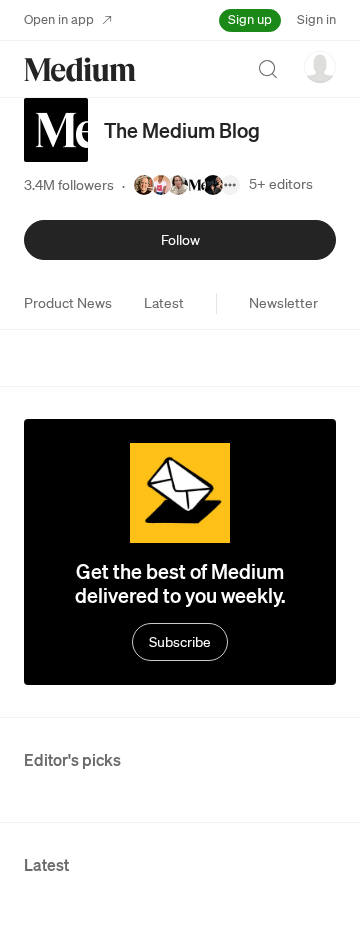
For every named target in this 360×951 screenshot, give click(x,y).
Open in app (59, 19)
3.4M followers (69, 185)
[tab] (68, 303)
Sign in (316, 19)
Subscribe (180, 642)
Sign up (250, 19)
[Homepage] (80, 69)
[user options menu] (320, 67)
